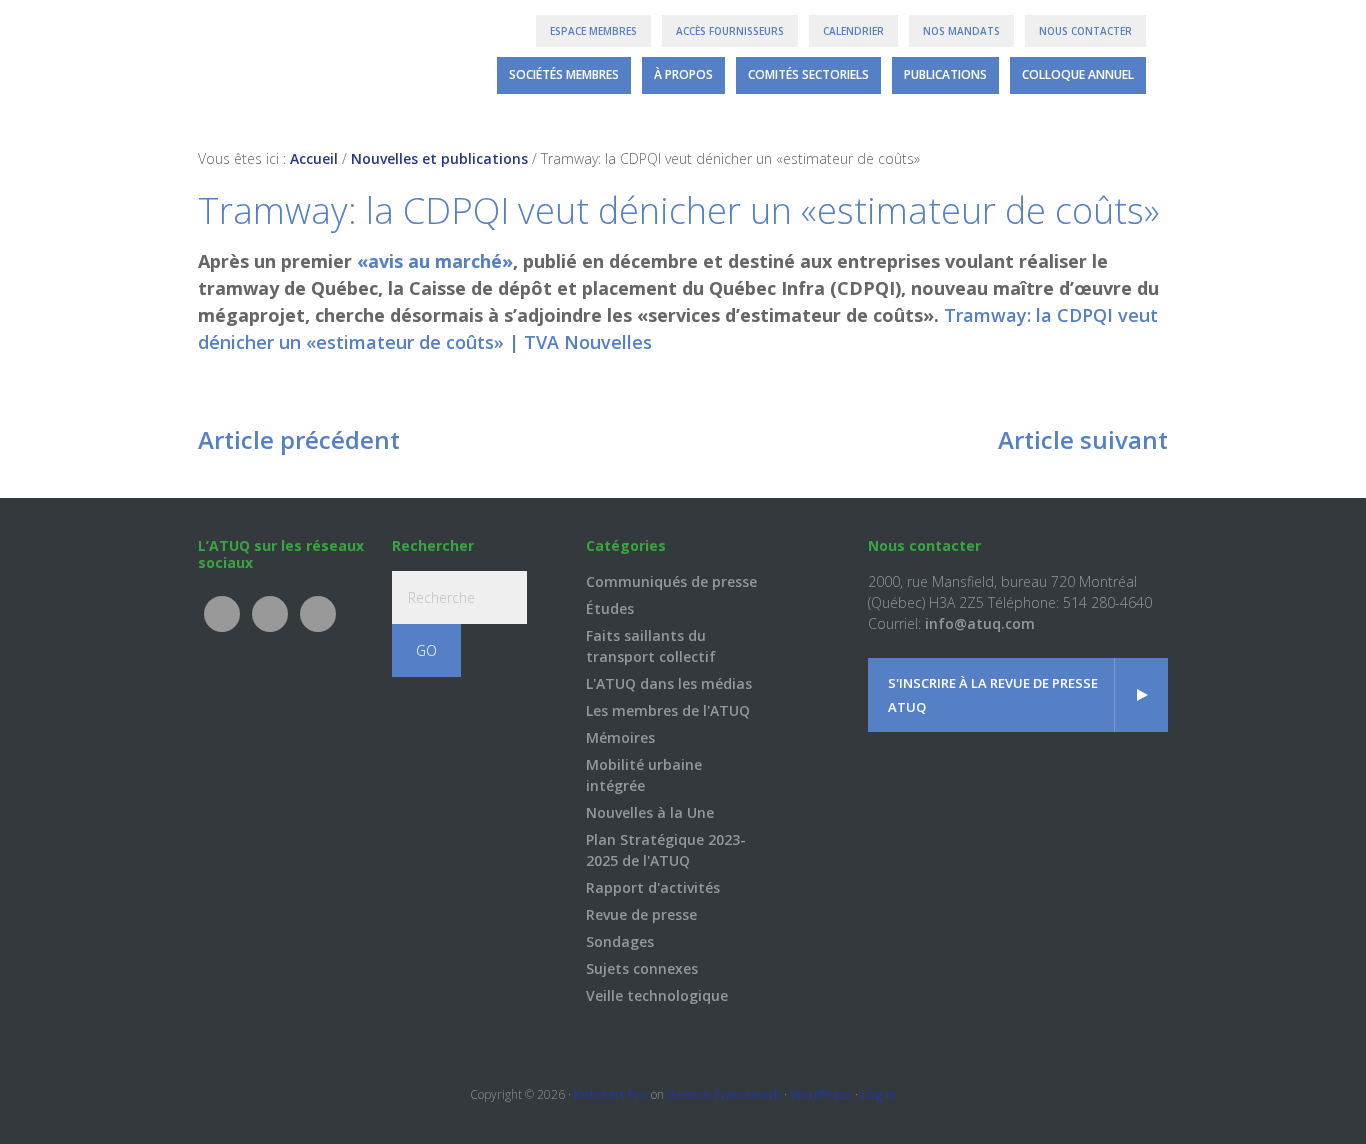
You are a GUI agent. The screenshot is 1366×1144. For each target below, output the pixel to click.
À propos (683, 74)
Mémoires (620, 737)
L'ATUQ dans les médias (669, 683)
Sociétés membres (564, 74)
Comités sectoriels (808, 74)
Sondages (620, 941)
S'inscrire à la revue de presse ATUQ (993, 695)
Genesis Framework (724, 1094)
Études (610, 608)
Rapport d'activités (653, 887)
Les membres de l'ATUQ (668, 710)
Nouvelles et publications (439, 158)
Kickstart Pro (611, 1094)
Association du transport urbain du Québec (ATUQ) (275, 60)
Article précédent (299, 439)
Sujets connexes (642, 968)
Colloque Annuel (1078, 74)
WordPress (821, 1094)
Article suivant (1083, 439)
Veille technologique (657, 995)
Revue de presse (641, 914)
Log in (878, 1094)
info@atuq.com (980, 623)
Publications (945, 74)
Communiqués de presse (671, 581)
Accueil (314, 158)
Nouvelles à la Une (650, 812)
